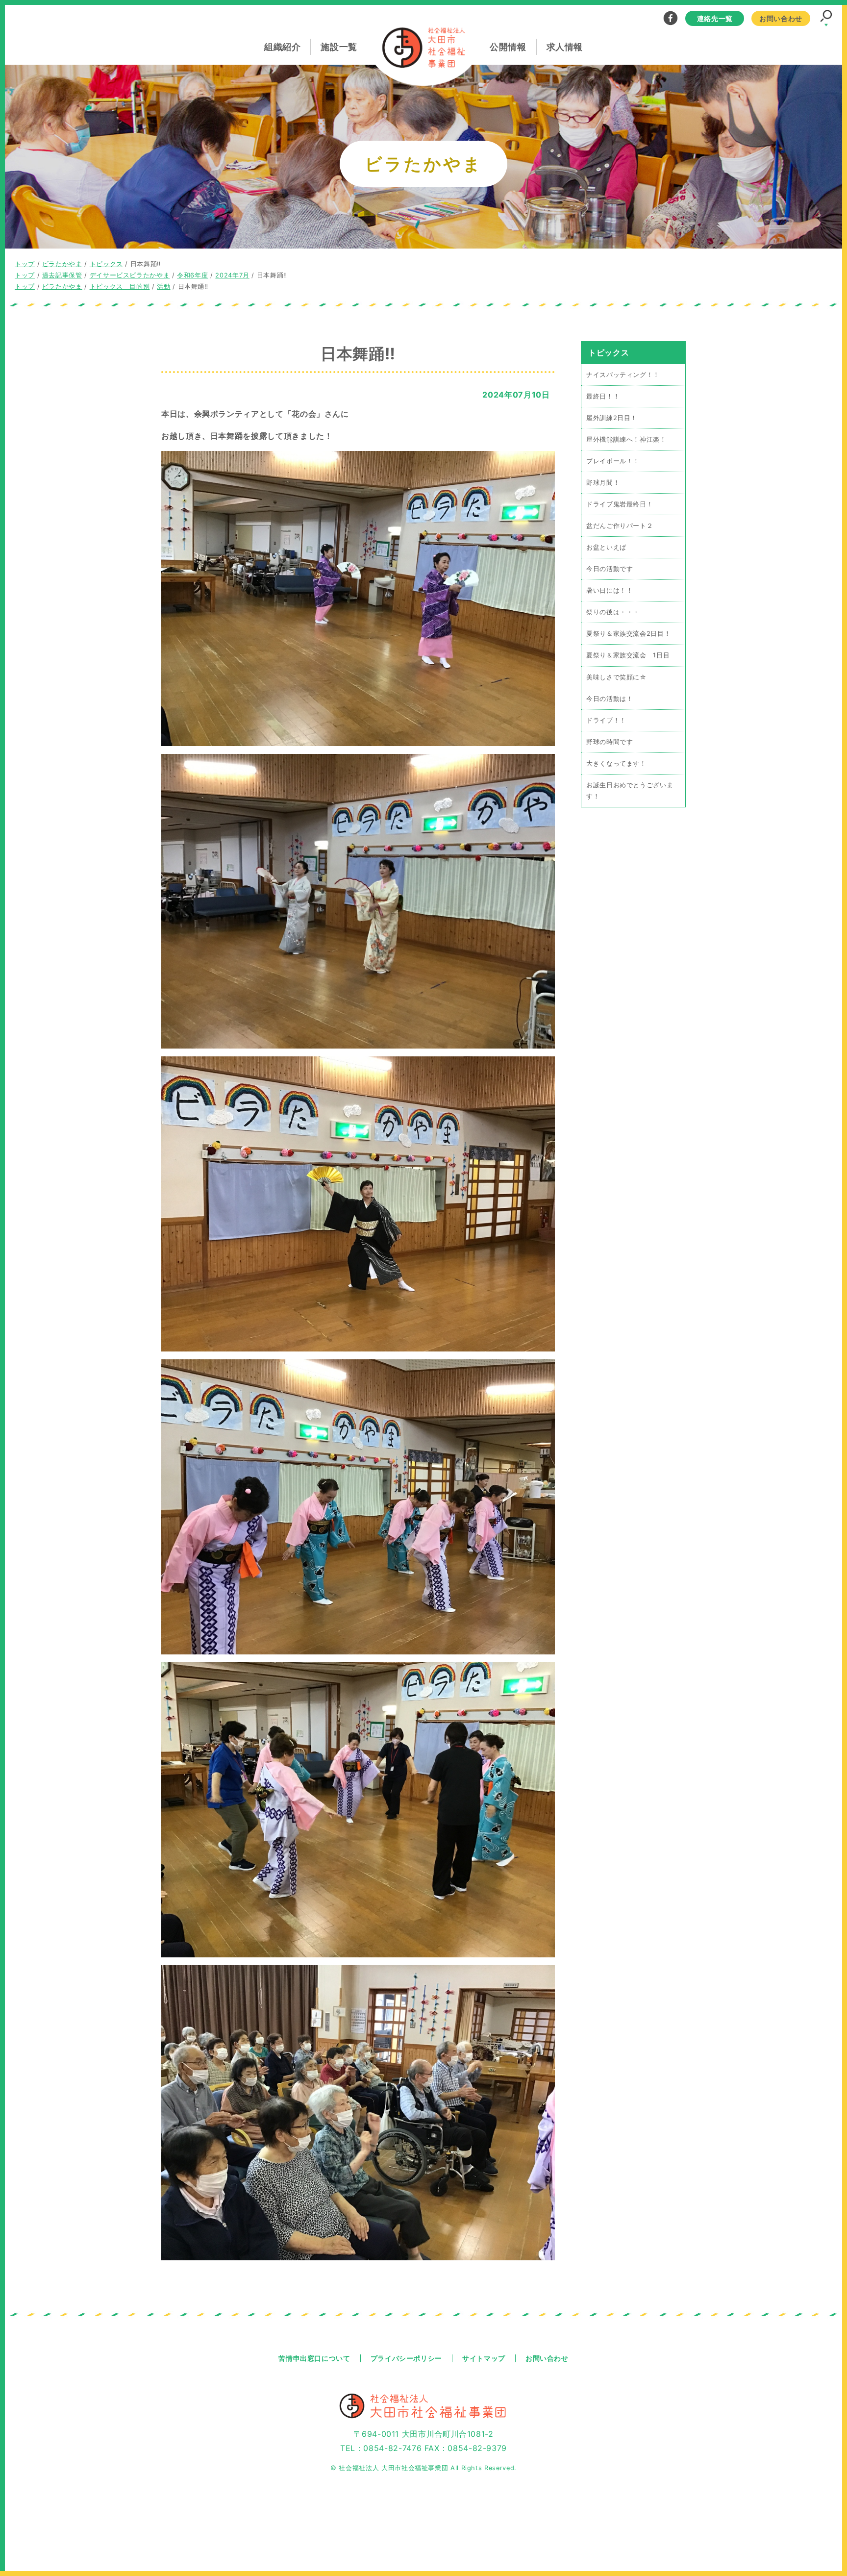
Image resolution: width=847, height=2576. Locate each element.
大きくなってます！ (616, 763)
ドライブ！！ (606, 720)
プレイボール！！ (613, 461)
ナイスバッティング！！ (623, 375)
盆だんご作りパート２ (620, 526)
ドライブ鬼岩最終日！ (620, 504)
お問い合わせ (781, 18)
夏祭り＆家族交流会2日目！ (628, 634)
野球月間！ (603, 483)
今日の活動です (610, 569)
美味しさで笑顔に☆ (616, 677)
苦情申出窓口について (314, 2358)
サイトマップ (484, 2358)
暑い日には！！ (610, 590)
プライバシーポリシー (406, 2358)
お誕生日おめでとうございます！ (630, 791)
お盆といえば (606, 547)
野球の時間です (610, 742)
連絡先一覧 (715, 18)
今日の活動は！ (610, 699)
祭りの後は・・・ (613, 612)
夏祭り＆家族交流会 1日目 (628, 655)
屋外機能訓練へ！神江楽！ (626, 439)
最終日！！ (603, 396)
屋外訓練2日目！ (612, 418)
